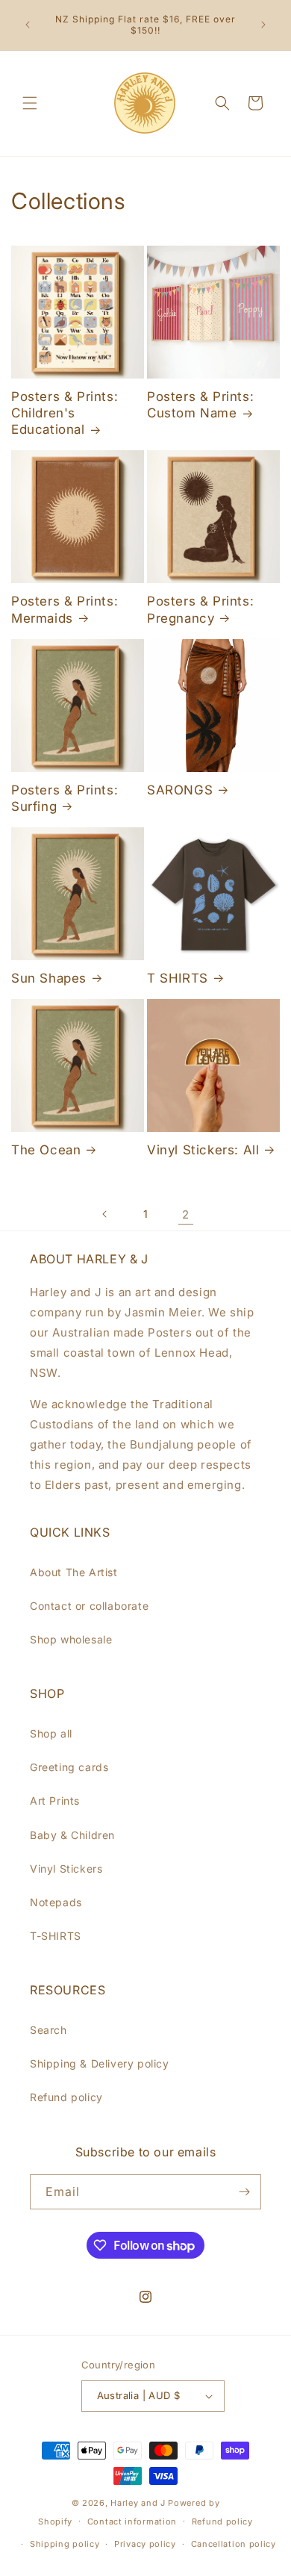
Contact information (132, 2521)
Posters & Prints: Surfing (65, 798)
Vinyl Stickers (66, 1869)
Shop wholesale (71, 1639)
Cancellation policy (234, 2544)
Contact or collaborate (89, 1606)
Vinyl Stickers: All (203, 1150)
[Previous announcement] (28, 25)
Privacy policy (145, 2544)
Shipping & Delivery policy (100, 2063)
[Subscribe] (244, 2192)
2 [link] (186, 1214)
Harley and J (138, 2503)
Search (48, 2030)
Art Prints (55, 1801)
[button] (30, 103)
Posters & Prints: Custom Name (200, 405)
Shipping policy (65, 2544)
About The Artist (74, 1572)
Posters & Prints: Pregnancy (200, 609)
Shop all (51, 1733)
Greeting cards (69, 1767)
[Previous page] (105, 1214)
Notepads (56, 1902)
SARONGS (180, 790)
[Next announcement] (263, 25)
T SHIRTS (178, 978)
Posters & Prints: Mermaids (65, 609)
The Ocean (46, 1150)
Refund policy (66, 2097)
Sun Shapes (49, 978)
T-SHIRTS (56, 1936)
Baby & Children (72, 1835)
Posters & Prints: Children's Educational (65, 413)
